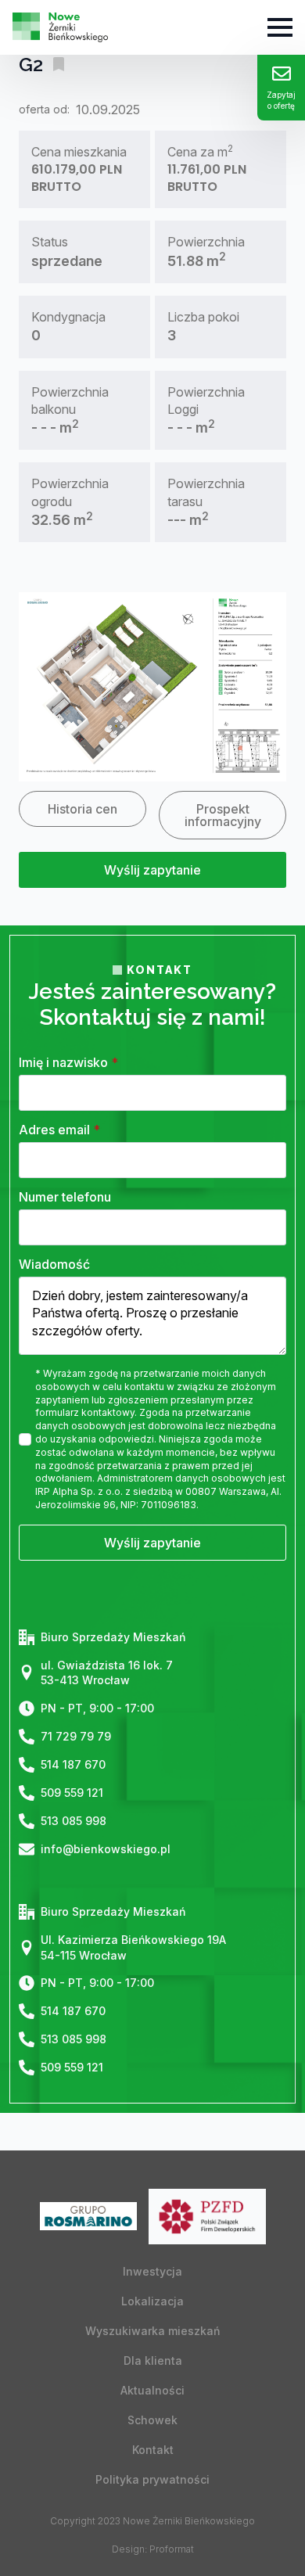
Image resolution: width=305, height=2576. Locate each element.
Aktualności (152, 2390)
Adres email (59, 1130)
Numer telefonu (65, 1197)
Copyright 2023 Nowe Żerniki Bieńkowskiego (152, 2521)
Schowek (152, 2420)
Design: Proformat (153, 2549)
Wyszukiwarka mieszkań (152, 2331)
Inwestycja (152, 2271)
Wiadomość (54, 1264)
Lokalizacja (152, 2301)
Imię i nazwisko (68, 1062)
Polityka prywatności (152, 2479)
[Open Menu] (280, 27)
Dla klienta (153, 2360)
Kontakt (153, 2450)
